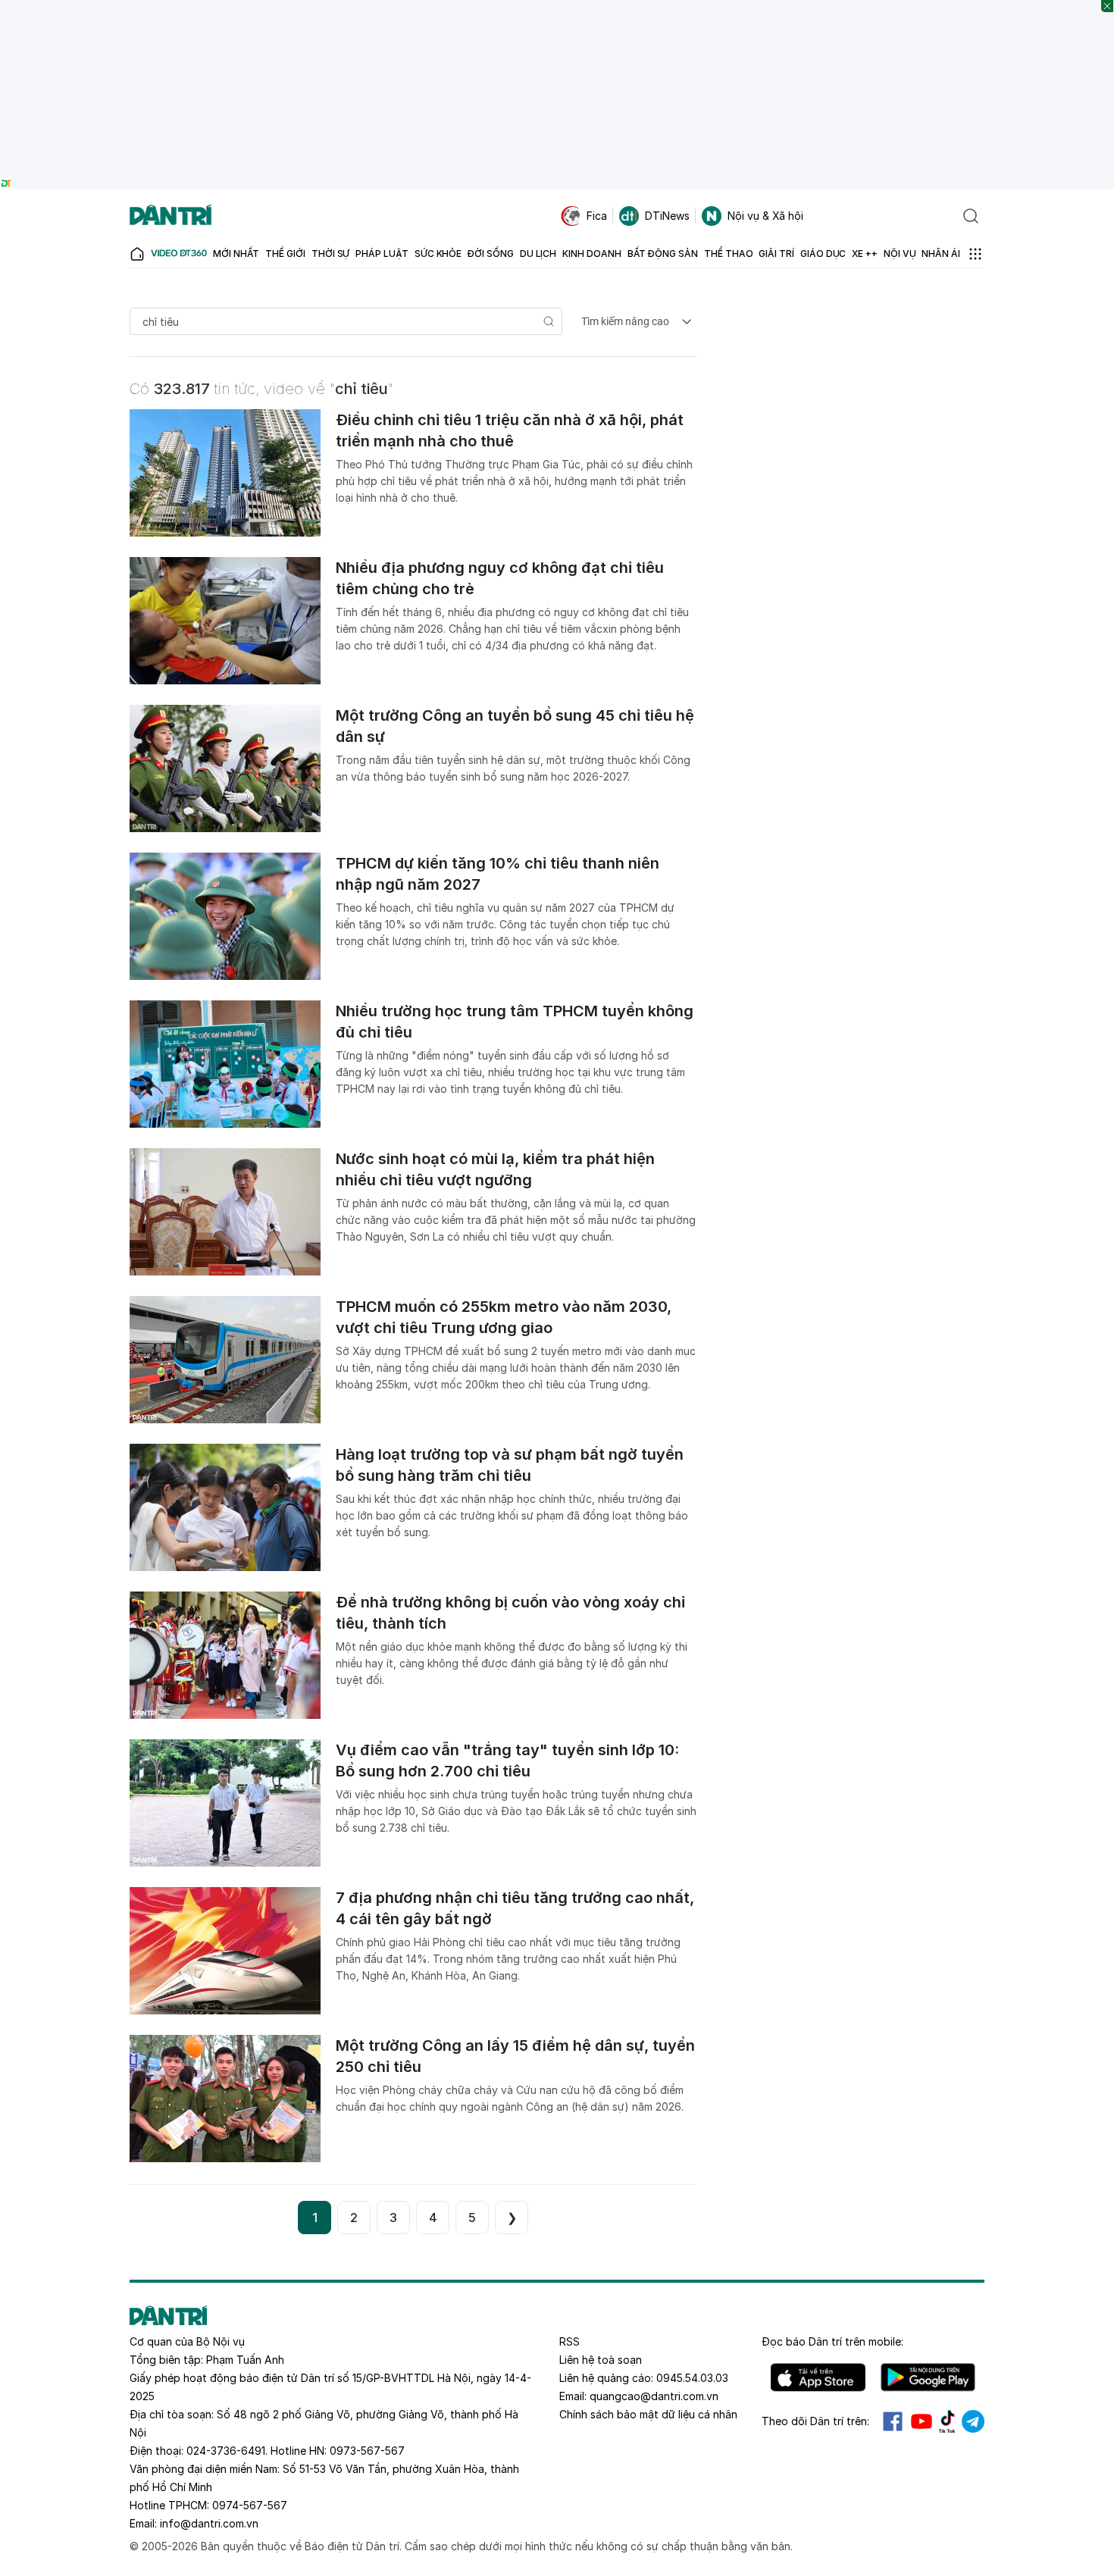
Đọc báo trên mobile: (832, 2341)
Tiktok (947, 2421)
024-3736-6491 (226, 2451)
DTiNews (667, 216)
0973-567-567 (367, 2451)
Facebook (893, 2421)
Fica (597, 216)
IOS (818, 2377)
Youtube (922, 2421)
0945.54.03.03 (692, 2378)
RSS (570, 2341)
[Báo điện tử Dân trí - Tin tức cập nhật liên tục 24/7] (171, 216)
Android (928, 2377)
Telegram (973, 2421)
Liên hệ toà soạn (601, 2360)
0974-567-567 (250, 2505)
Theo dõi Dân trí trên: (815, 2421)
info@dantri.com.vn (209, 2523)
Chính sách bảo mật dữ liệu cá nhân (648, 2414)
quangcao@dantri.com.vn (654, 2396)
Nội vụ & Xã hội (765, 216)
